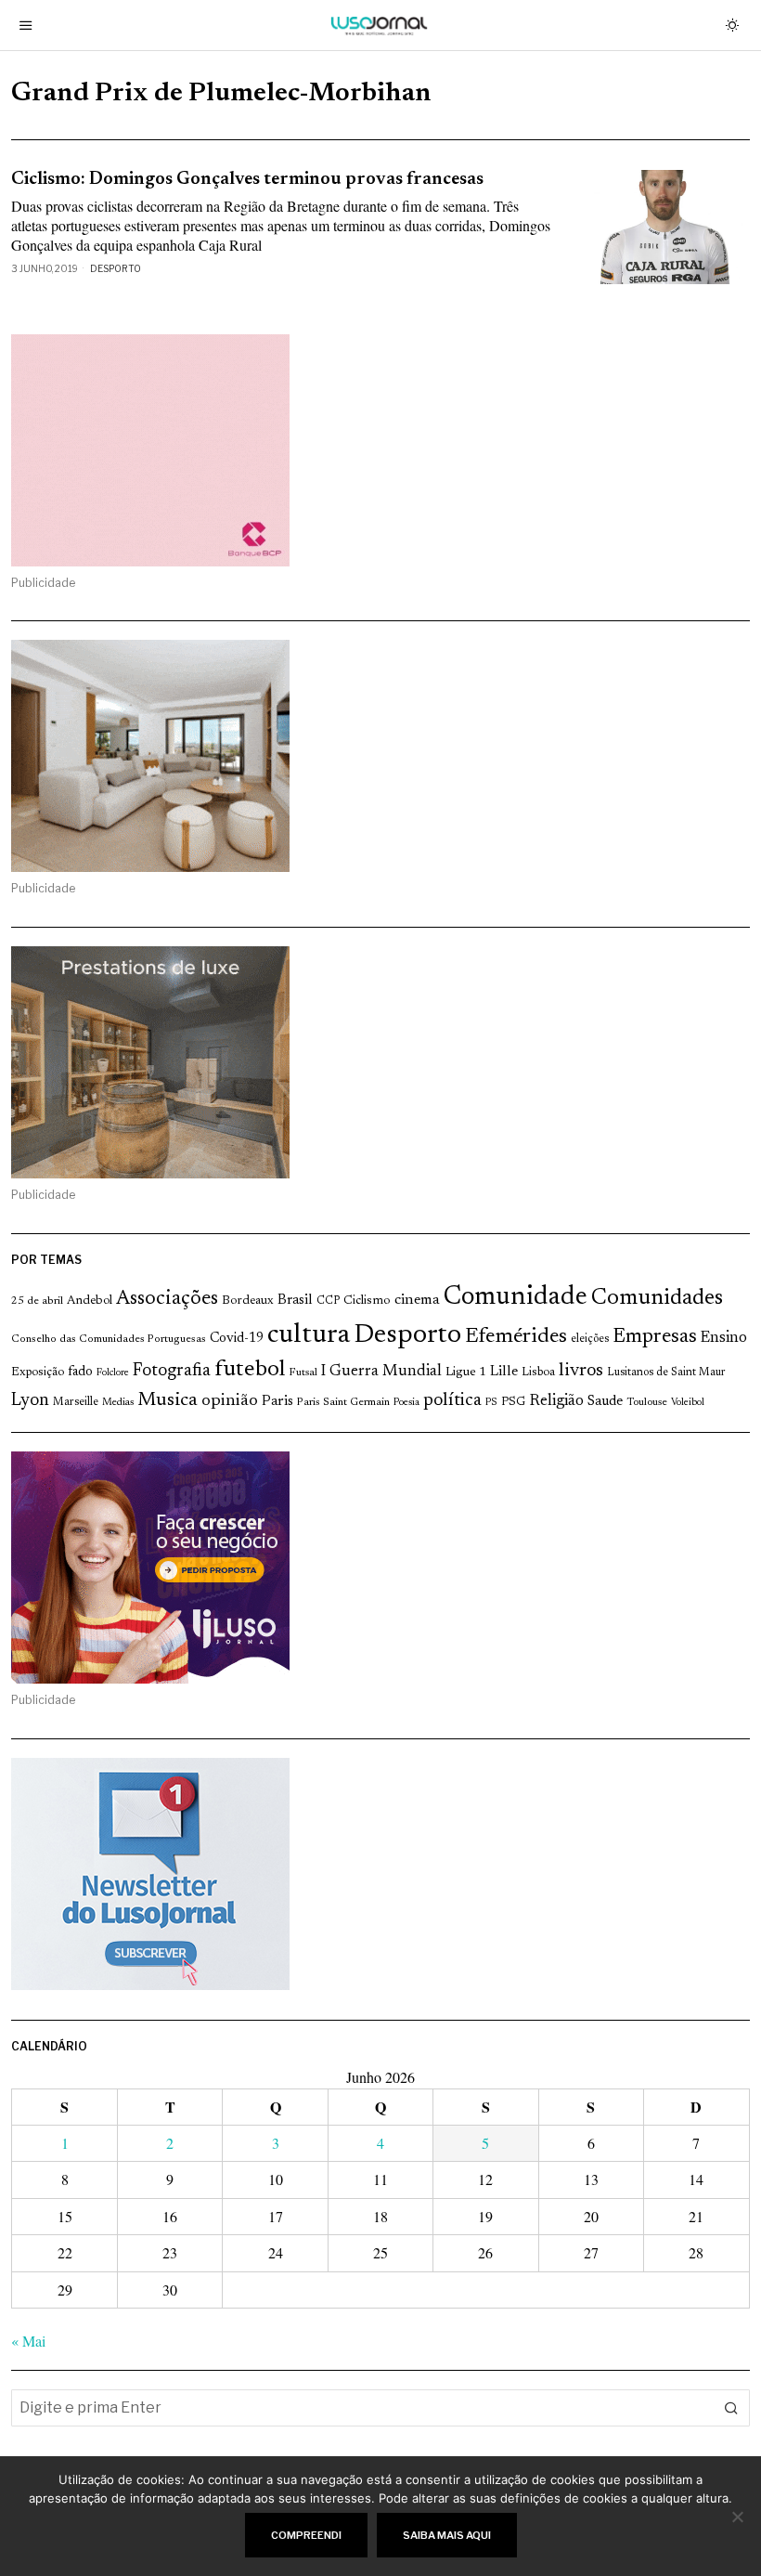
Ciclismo (367, 1301)
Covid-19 (237, 1339)
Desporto (116, 268)
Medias (118, 1403)
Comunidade (516, 1298)
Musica (168, 1400)
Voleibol (688, 1403)
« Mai (28, 2341)
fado (80, 1372)
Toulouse (647, 1402)
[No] (738, 2517)
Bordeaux (248, 1301)
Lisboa (538, 1373)
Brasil (295, 1301)
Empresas (655, 1337)
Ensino (724, 1338)
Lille (504, 1372)
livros (581, 1371)
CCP (328, 1301)
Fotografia (172, 1371)
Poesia (406, 1403)
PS (491, 1403)
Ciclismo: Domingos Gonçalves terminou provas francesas (247, 180)
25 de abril (37, 1301)
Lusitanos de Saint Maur (666, 1373)
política (452, 1401)
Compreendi (306, 2535)
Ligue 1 (466, 1373)
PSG (513, 1402)
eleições (590, 1339)
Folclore (113, 1373)
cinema (417, 1300)
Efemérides (516, 1337)
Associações (167, 1299)
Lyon (30, 1401)
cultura (309, 1335)
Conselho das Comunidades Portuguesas (109, 1339)
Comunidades (657, 1298)
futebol (250, 1370)
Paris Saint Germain (343, 1402)
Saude (605, 1402)
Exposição (38, 1372)
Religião (556, 1401)
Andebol (90, 1301)
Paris (277, 1402)
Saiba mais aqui (447, 2535)
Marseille (76, 1402)
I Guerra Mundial (381, 1372)
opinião (230, 1401)
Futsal (303, 1373)
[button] (731, 2408)
